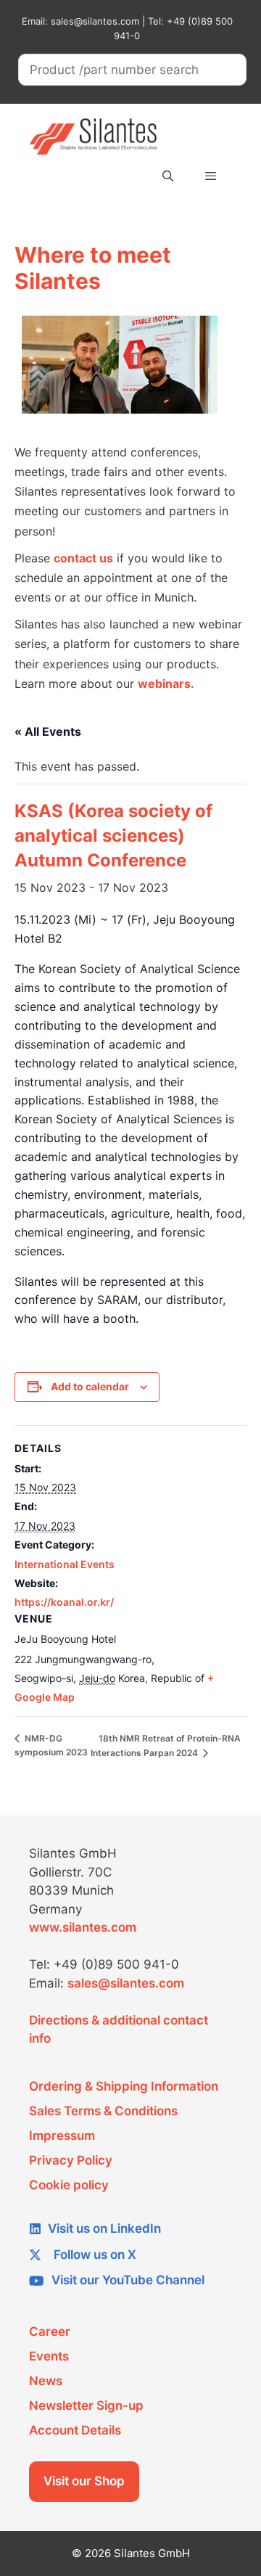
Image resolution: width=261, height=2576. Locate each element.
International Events (65, 1564)
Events (49, 2356)
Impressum (62, 2136)
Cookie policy (69, 2185)
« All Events (48, 731)
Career (50, 2331)
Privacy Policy (71, 2160)
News (46, 2381)
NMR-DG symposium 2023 (51, 1745)
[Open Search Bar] (167, 176)
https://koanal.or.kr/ (64, 1602)
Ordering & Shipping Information (124, 2086)
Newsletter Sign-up (86, 2405)
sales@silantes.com (126, 1983)
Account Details (75, 2430)
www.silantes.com (83, 1927)
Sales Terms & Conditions (103, 2111)
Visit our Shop (84, 2481)
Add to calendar (90, 1386)
